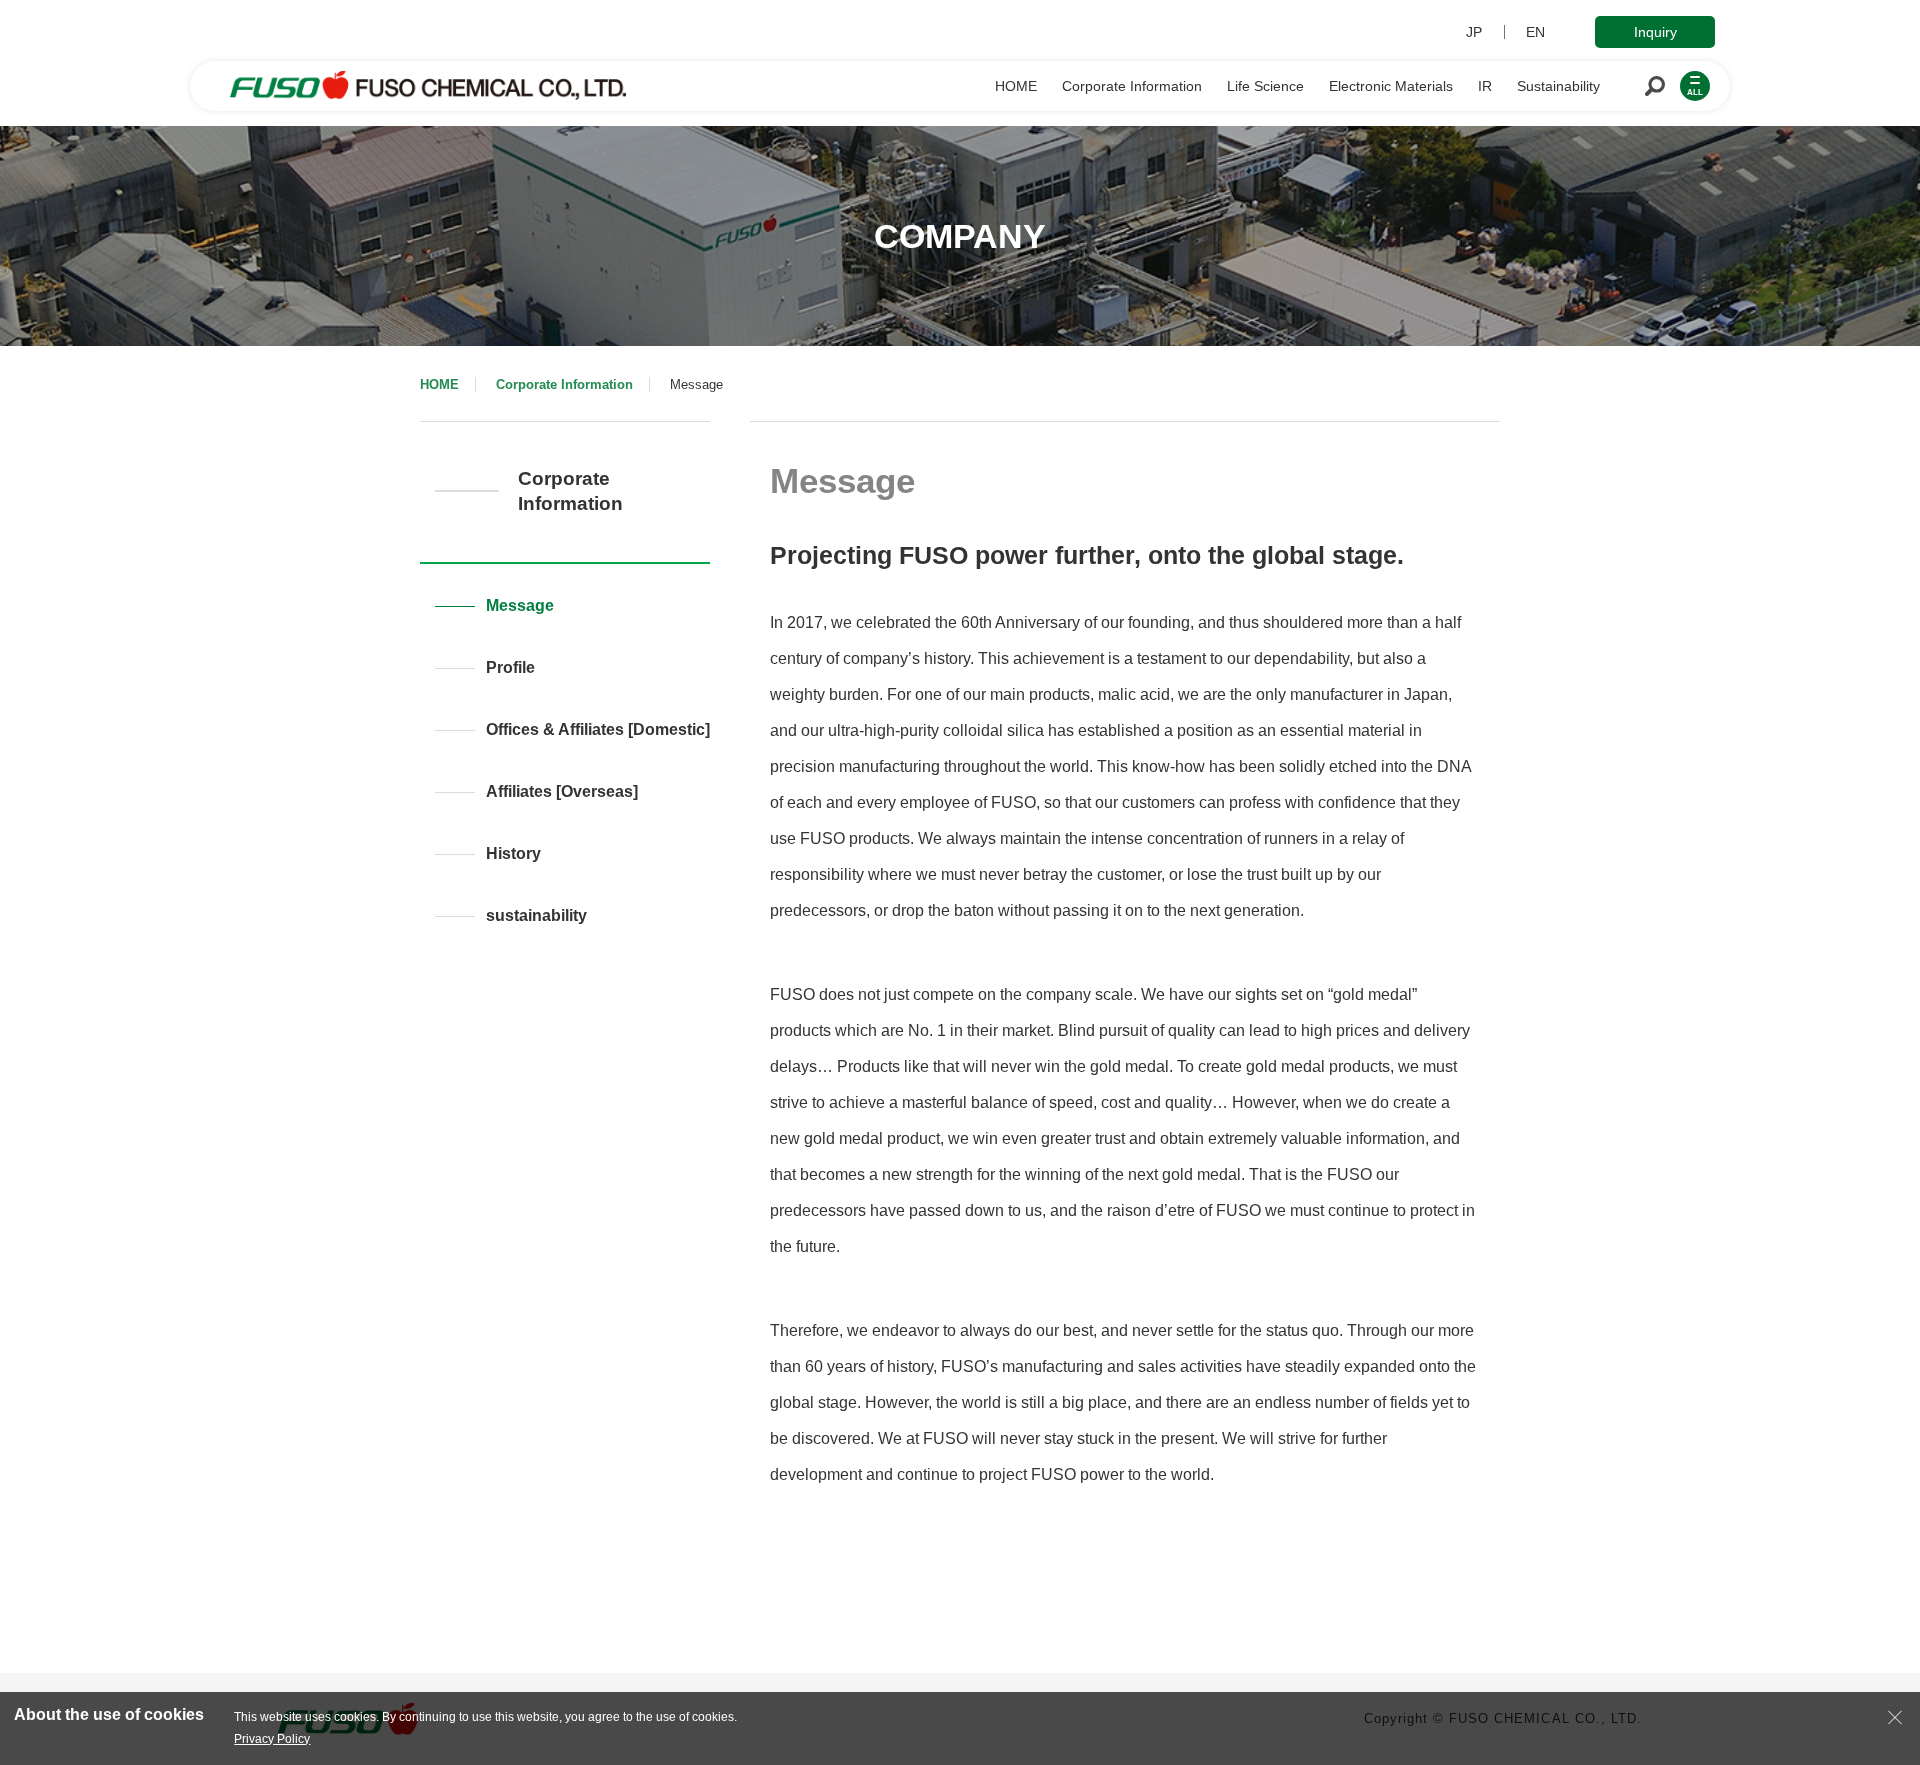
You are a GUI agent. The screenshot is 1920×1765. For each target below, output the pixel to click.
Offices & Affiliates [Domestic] (598, 729)
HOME (439, 384)
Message (520, 605)
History (513, 853)
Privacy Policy (272, 1739)
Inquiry (1655, 32)
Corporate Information (564, 384)
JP (1474, 32)
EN (1535, 32)
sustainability (536, 915)
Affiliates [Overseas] (562, 791)
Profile (510, 667)
